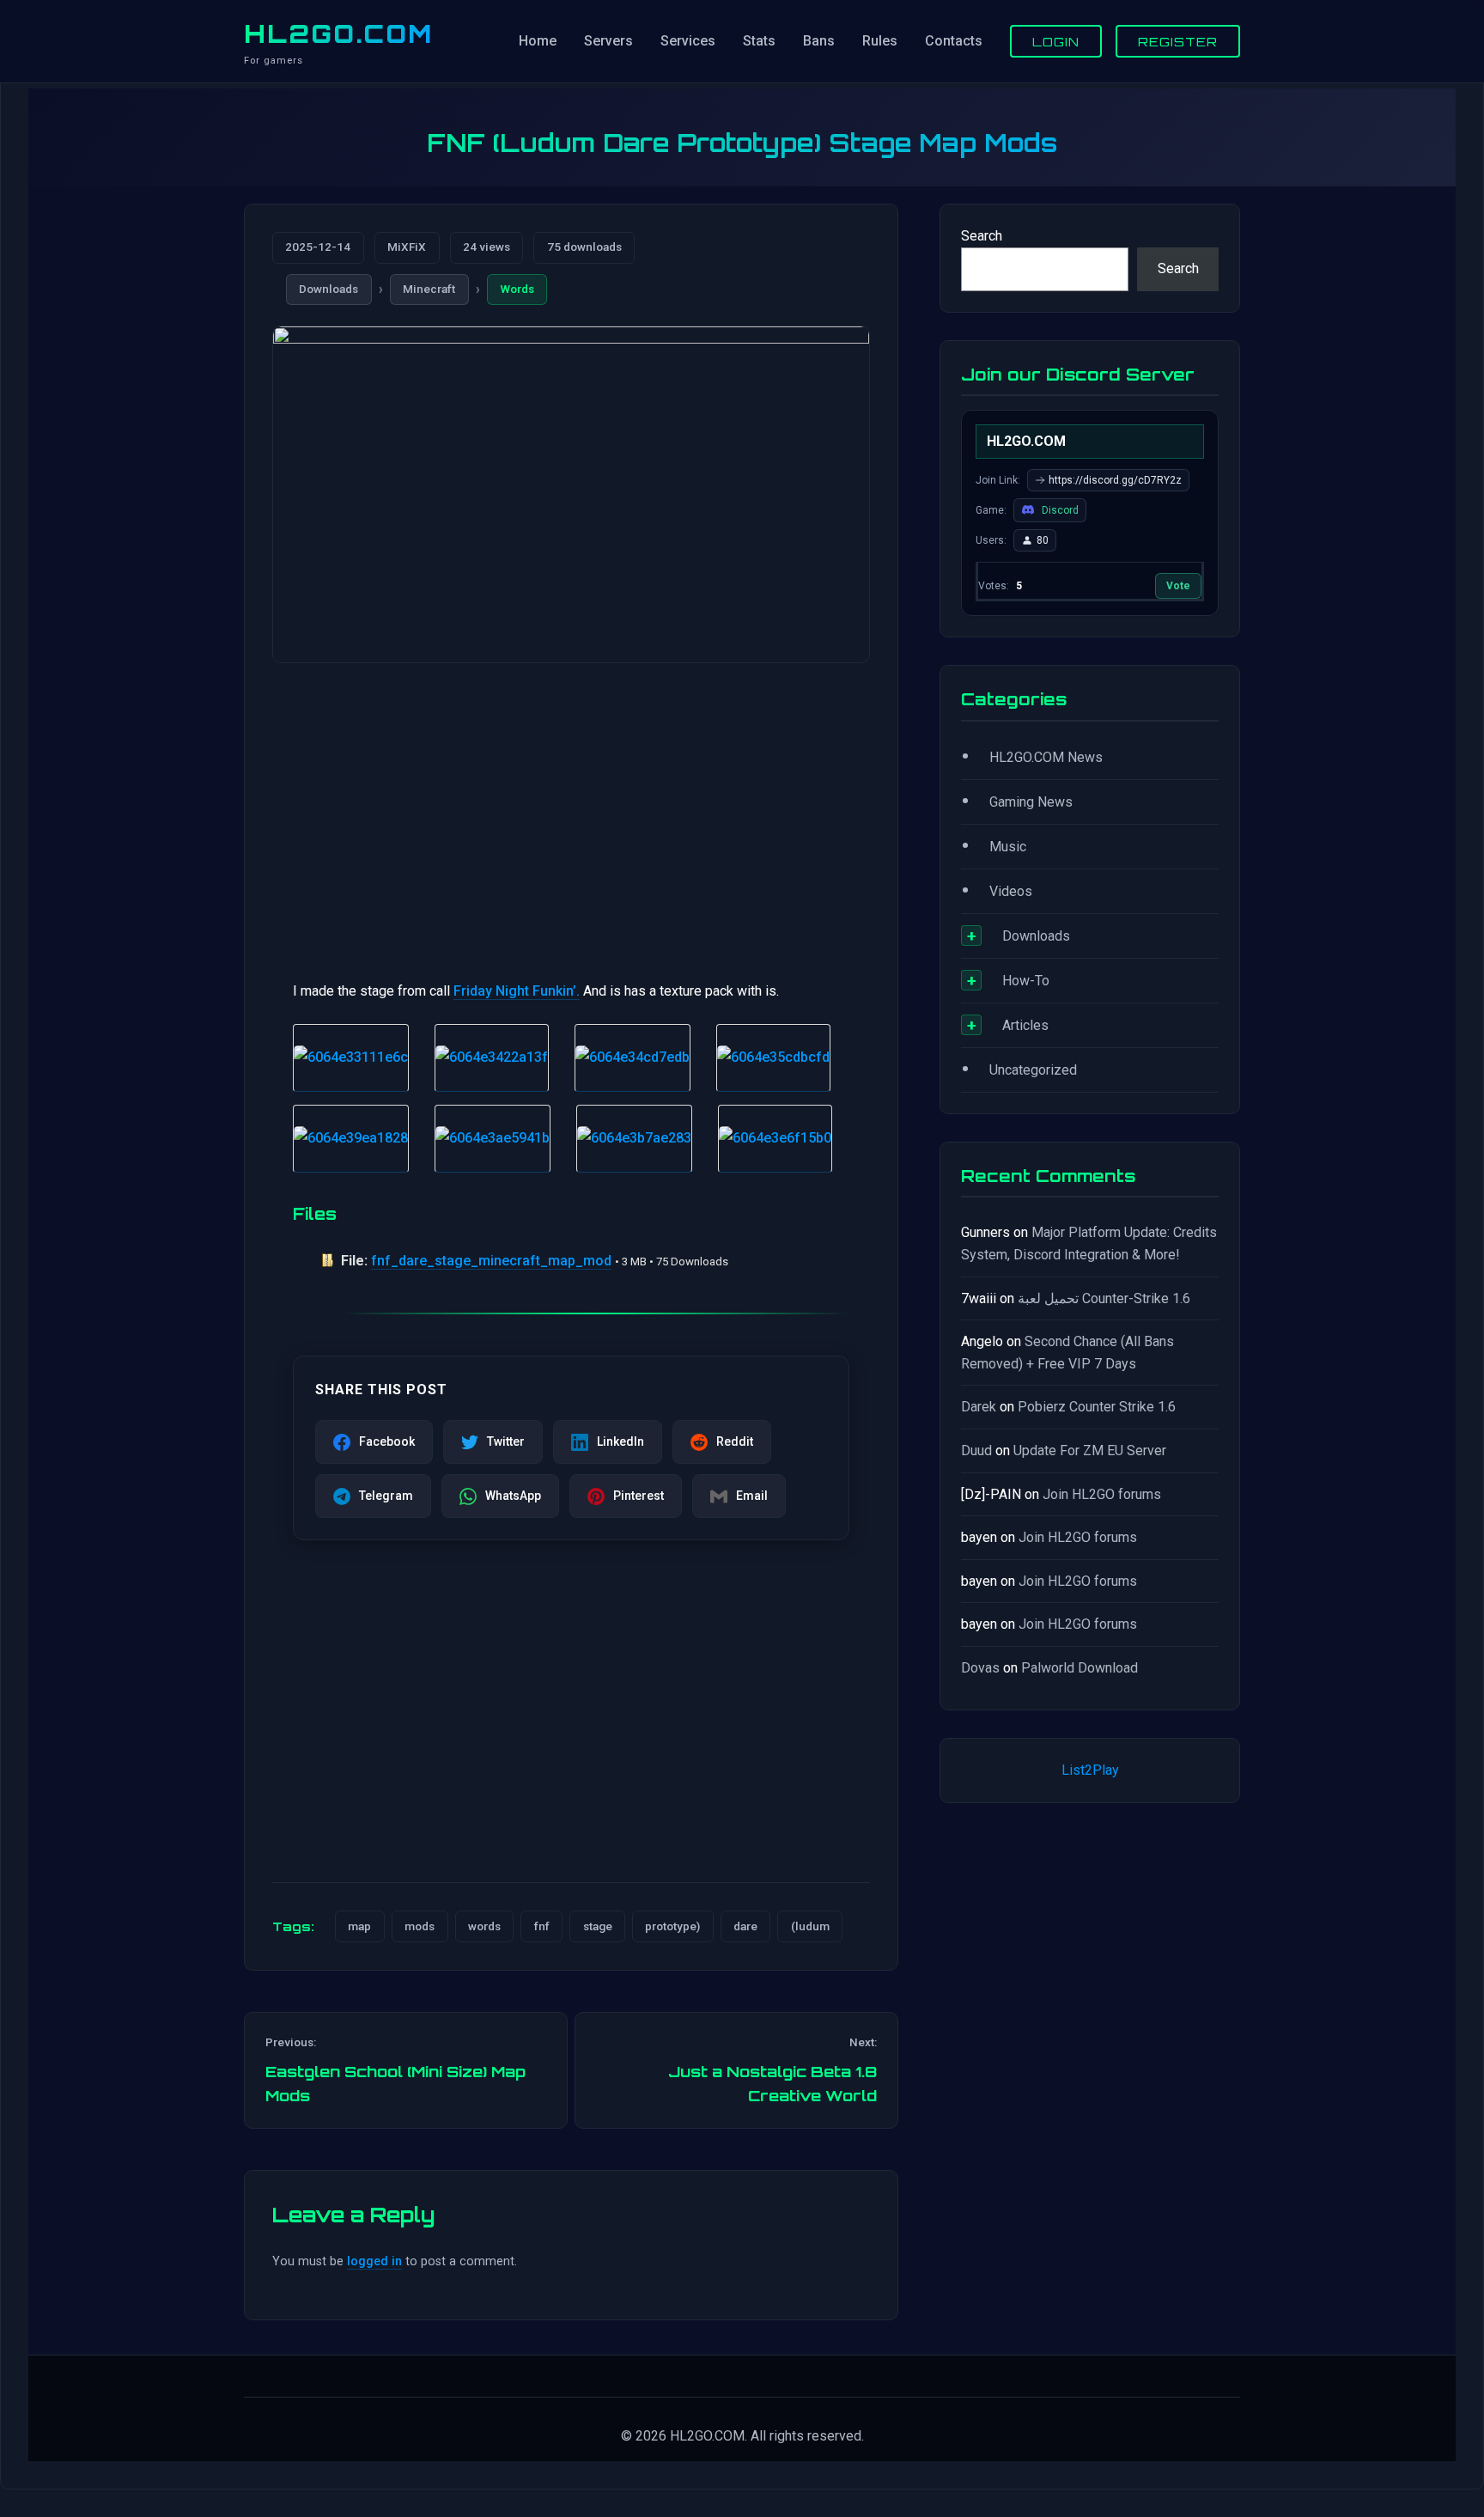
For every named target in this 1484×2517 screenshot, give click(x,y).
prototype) (672, 1926)
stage (598, 1926)
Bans (819, 41)
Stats (759, 41)
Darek (979, 1407)
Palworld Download (1080, 1668)
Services (688, 41)
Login (1056, 41)
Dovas (980, 1668)
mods (420, 1926)
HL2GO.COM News (1046, 757)
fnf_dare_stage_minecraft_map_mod (491, 1261)
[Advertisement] (571, 811)
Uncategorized (1033, 1070)
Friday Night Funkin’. (517, 991)
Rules (880, 41)
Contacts (954, 41)
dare (745, 1926)
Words (517, 289)
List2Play (1090, 1770)
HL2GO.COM (338, 34)
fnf (542, 1926)
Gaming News (1031, 802)
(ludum (810, 1926)
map (359, 1926)
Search (982, 236)
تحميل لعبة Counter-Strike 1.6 (1104, 1298)
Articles (1025, 1025)
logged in (374, 2261)
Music (1008, 847)
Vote (1178, 586)
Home (538, 41)
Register (1178, 41)
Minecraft (429, 289)
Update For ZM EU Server (1090, 1450)
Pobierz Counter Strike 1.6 (1097, 1407)
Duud (976, 1450)
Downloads (328, 289)
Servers (608, 41)
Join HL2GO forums (1102, 1494)
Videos (1011, 891)
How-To (1026, 981)
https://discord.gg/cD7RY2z (1115, 480)
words (484, 1926)
